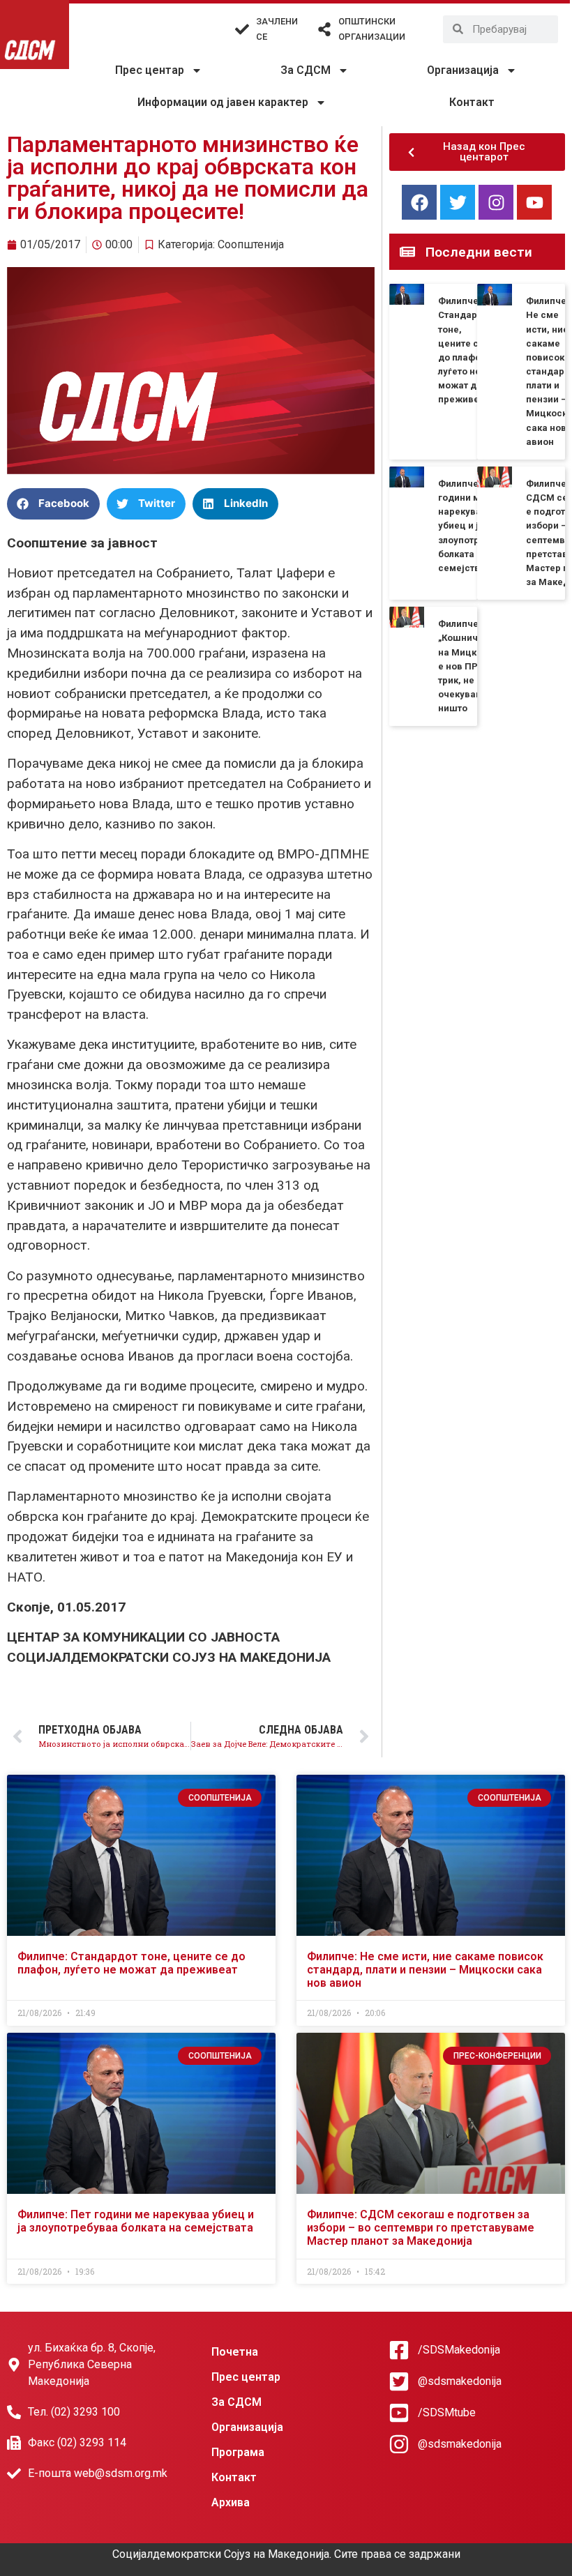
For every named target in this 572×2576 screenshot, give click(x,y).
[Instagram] (496, 202)
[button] (53, 504)
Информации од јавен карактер (223, 102)
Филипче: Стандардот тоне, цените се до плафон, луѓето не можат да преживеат (131, 1963)
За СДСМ (306, 70)
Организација (463, 70)
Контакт (472, 102)
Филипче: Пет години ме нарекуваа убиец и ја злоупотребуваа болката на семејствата (475, 526)
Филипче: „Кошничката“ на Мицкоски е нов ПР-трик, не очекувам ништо (470, 666)
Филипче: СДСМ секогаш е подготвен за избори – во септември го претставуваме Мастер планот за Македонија (421, 2228)
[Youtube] (534, 202)
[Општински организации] (324, 29)
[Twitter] (458, 202)
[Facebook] (419, 202)
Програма (238, 2452)
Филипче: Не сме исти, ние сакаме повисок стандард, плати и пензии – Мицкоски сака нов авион (425, 1970)
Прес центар (150, 70)
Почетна (235, 2352)
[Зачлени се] (242, 29)
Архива (231, 2502)
